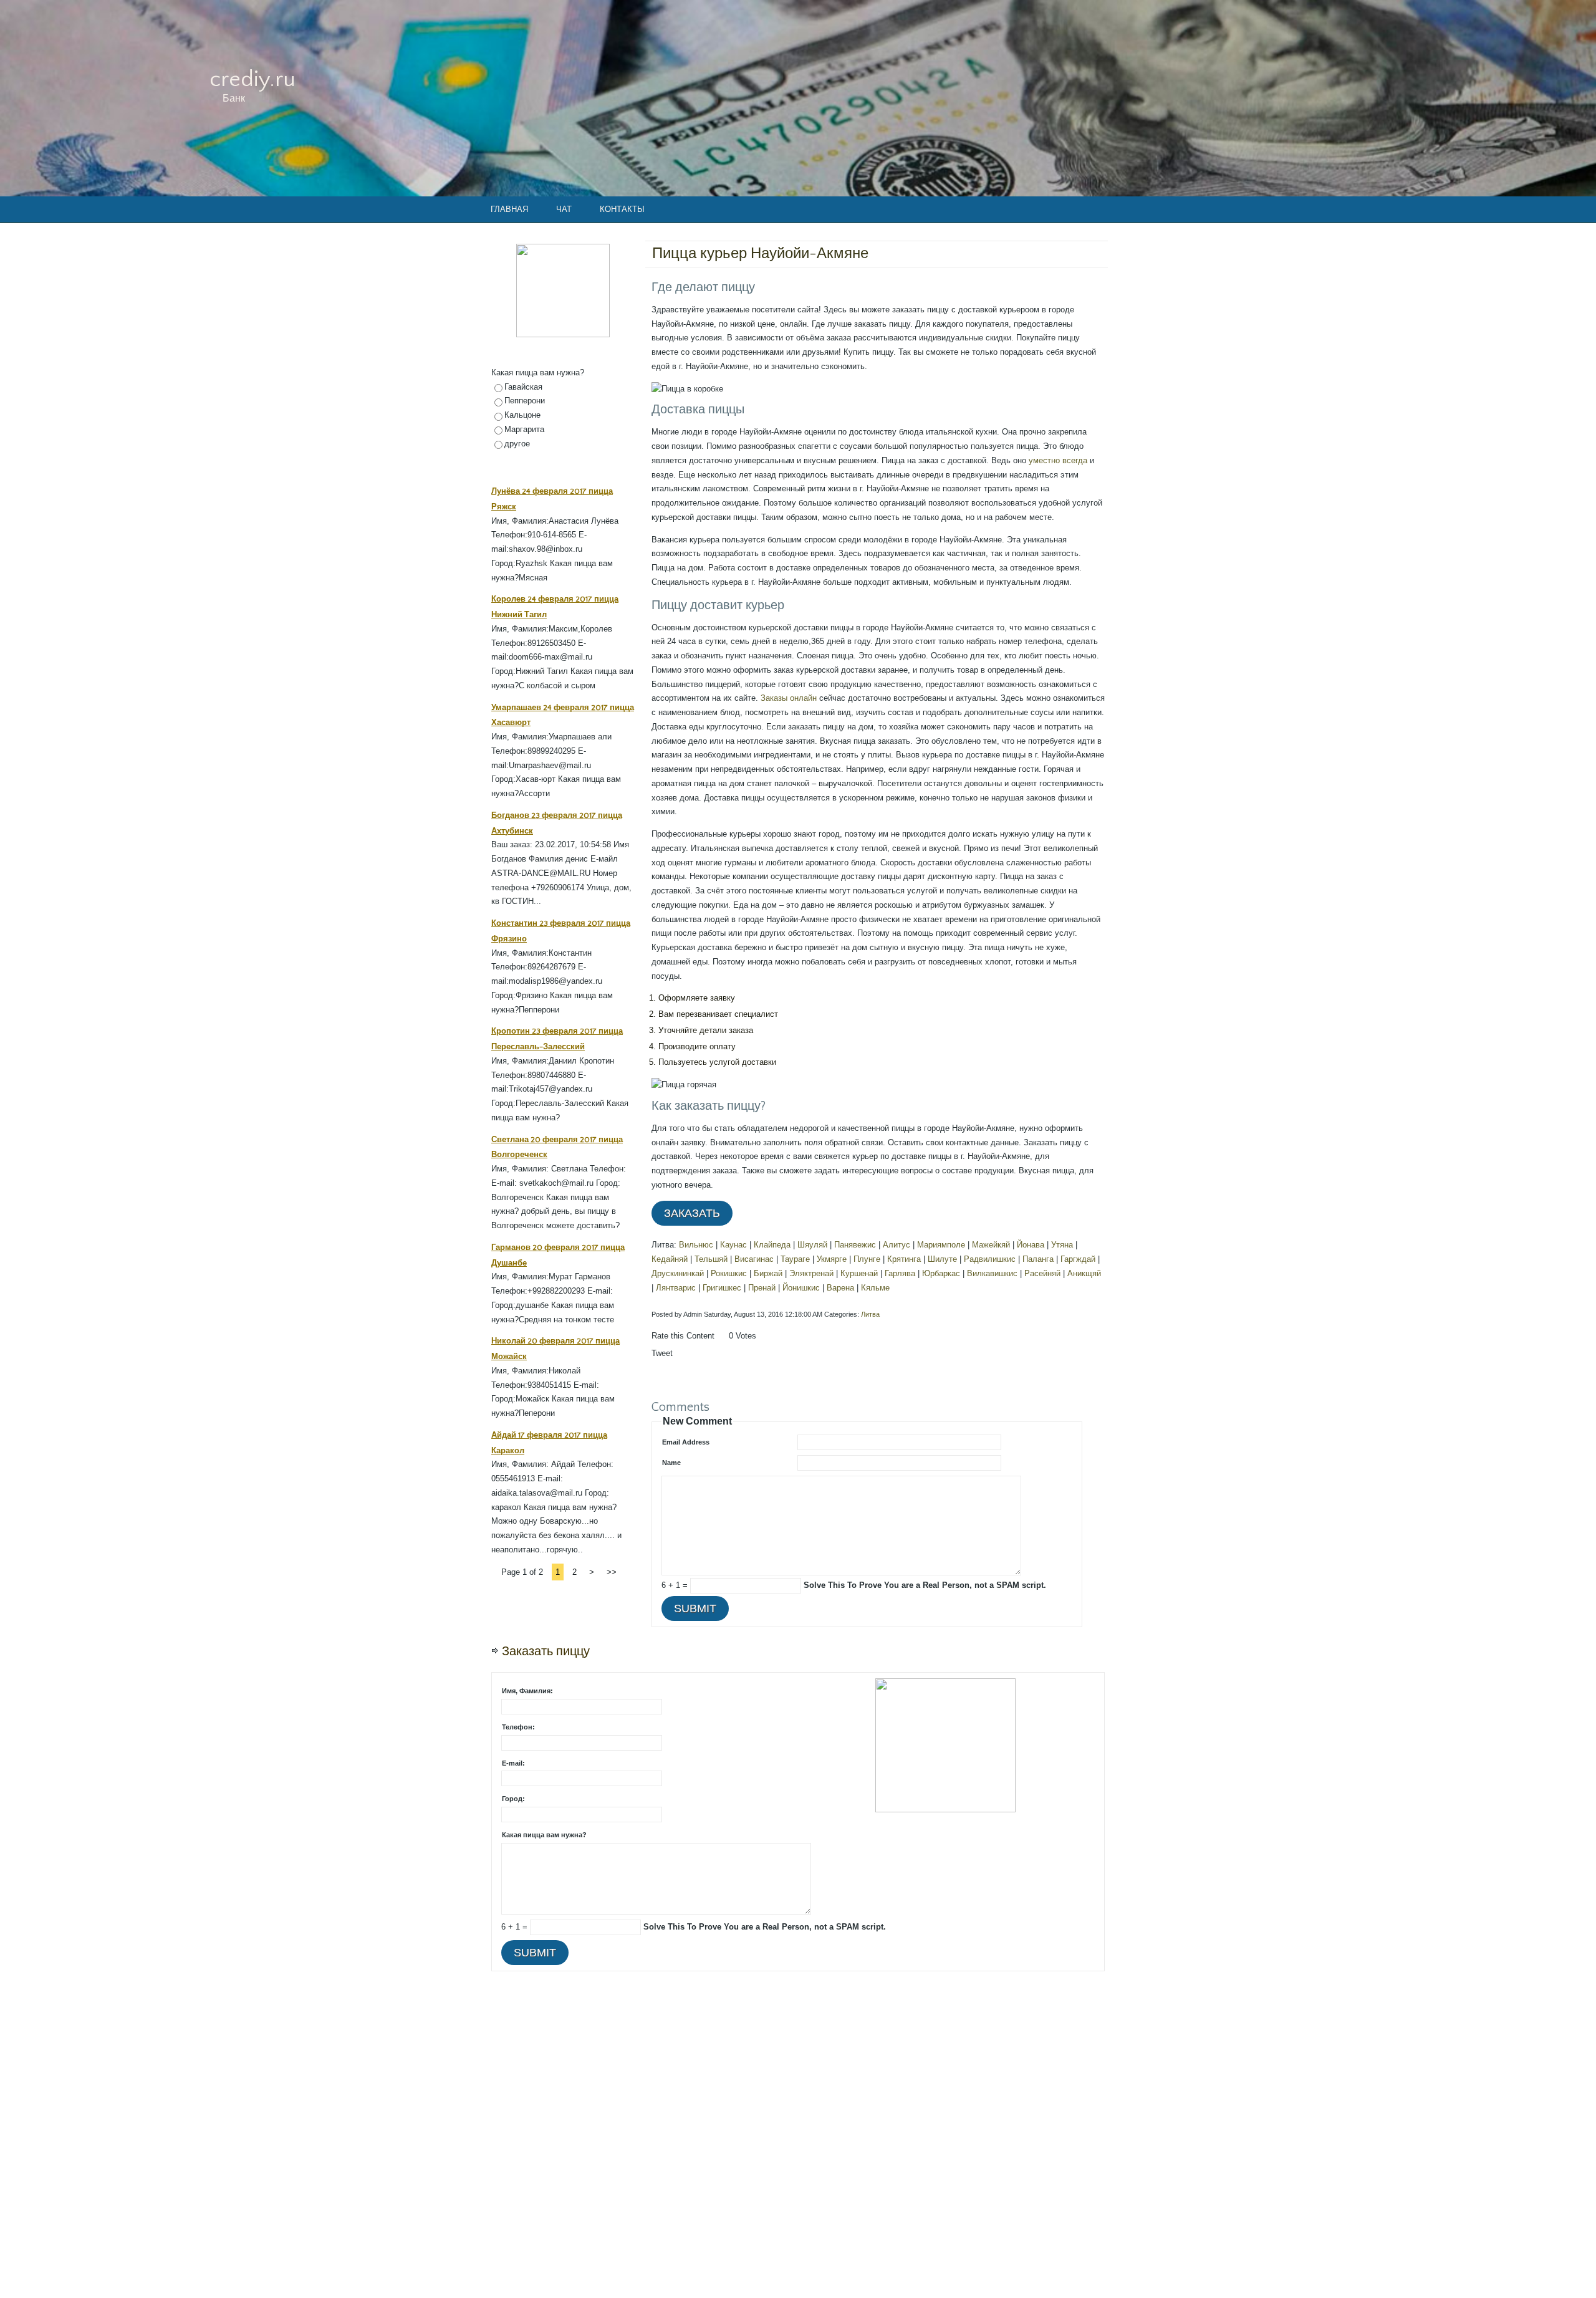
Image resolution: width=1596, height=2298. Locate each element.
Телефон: (518, 1727)
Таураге (795, 1259)
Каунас (733, 1245)
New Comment (697, 1421)
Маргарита (524, 429)
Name (671, 1463)
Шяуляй (812, 1245)
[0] (722, 1348)
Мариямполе (941, 1245)
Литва (870, 1314)
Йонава (1031, 1245)
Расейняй (1042, 1273)
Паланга (1038, 1259)
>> (612, 1572)
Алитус (897, 1245)
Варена (840, 1288)
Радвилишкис (990, 1259)
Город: (513, 1799)
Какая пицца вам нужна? (544, 1835)
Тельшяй (711, 1259)
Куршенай (859, 1273)
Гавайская (523, 387)
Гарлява (900, 1273)
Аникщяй (1084, 1273)
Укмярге (832, 1259)
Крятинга (904, 1259)
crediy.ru (252, 79)
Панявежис (855, 1245)
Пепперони (525, 401)
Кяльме (875, 1288)
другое (517, 444)
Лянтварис (676, 1288)
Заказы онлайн (789, 698)
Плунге (867, 1259)
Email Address (686, 1442)
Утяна (1062, 1245)
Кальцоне (522, 415)
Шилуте (942, 1259)
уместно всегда (1058, 460)
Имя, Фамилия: (527, 1691)
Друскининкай (678, 1273)
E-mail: (513, 1763)
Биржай (768, 1273)
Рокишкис (729, 1273)
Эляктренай (811, 1273)
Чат (564, 209)
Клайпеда (772, 1245)
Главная (509, 209)
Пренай (762, 1288)
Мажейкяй (991, 1245)
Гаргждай (1078, 1259)
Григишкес (722, 1288)
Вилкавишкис (992, 1273)
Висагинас (754, 1259)
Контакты (622, 209)
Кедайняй (670, 1259)
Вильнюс (696, 1245)
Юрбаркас (941, 1273)
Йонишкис (801, 1288)
